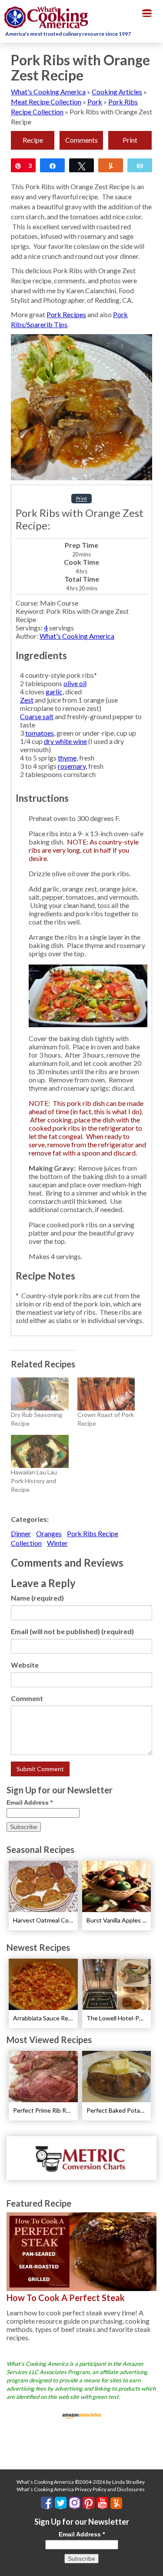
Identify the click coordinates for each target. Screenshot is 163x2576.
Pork (95, 102)
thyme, (68, 758)
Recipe (33, 140)
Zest (27, 700)
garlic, (55, 692)
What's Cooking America (48, 92)
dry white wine (65, 741)
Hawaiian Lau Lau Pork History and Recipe (34, 1481)
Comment (27, 1698)
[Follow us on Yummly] (116, 2503)
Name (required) (37, 1598)
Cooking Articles (117, 92)
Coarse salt (37, 716)
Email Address (30, 1802)
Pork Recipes (66, 314)
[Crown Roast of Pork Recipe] (106, 1394)
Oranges (49, 1533)
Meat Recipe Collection (46, 102)
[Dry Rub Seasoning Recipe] (40, 1394)
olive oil (75, 683)
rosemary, (72, 766)
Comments (81, 140)
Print (130, 140)
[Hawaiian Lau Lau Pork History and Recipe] (40, 1451)
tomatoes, (40, 733)
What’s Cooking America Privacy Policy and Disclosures (81, 2489)
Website (25, 1665)
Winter (57, 1543)
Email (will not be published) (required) (72, 1631)
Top (153, 2564)
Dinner (21, 1533)
